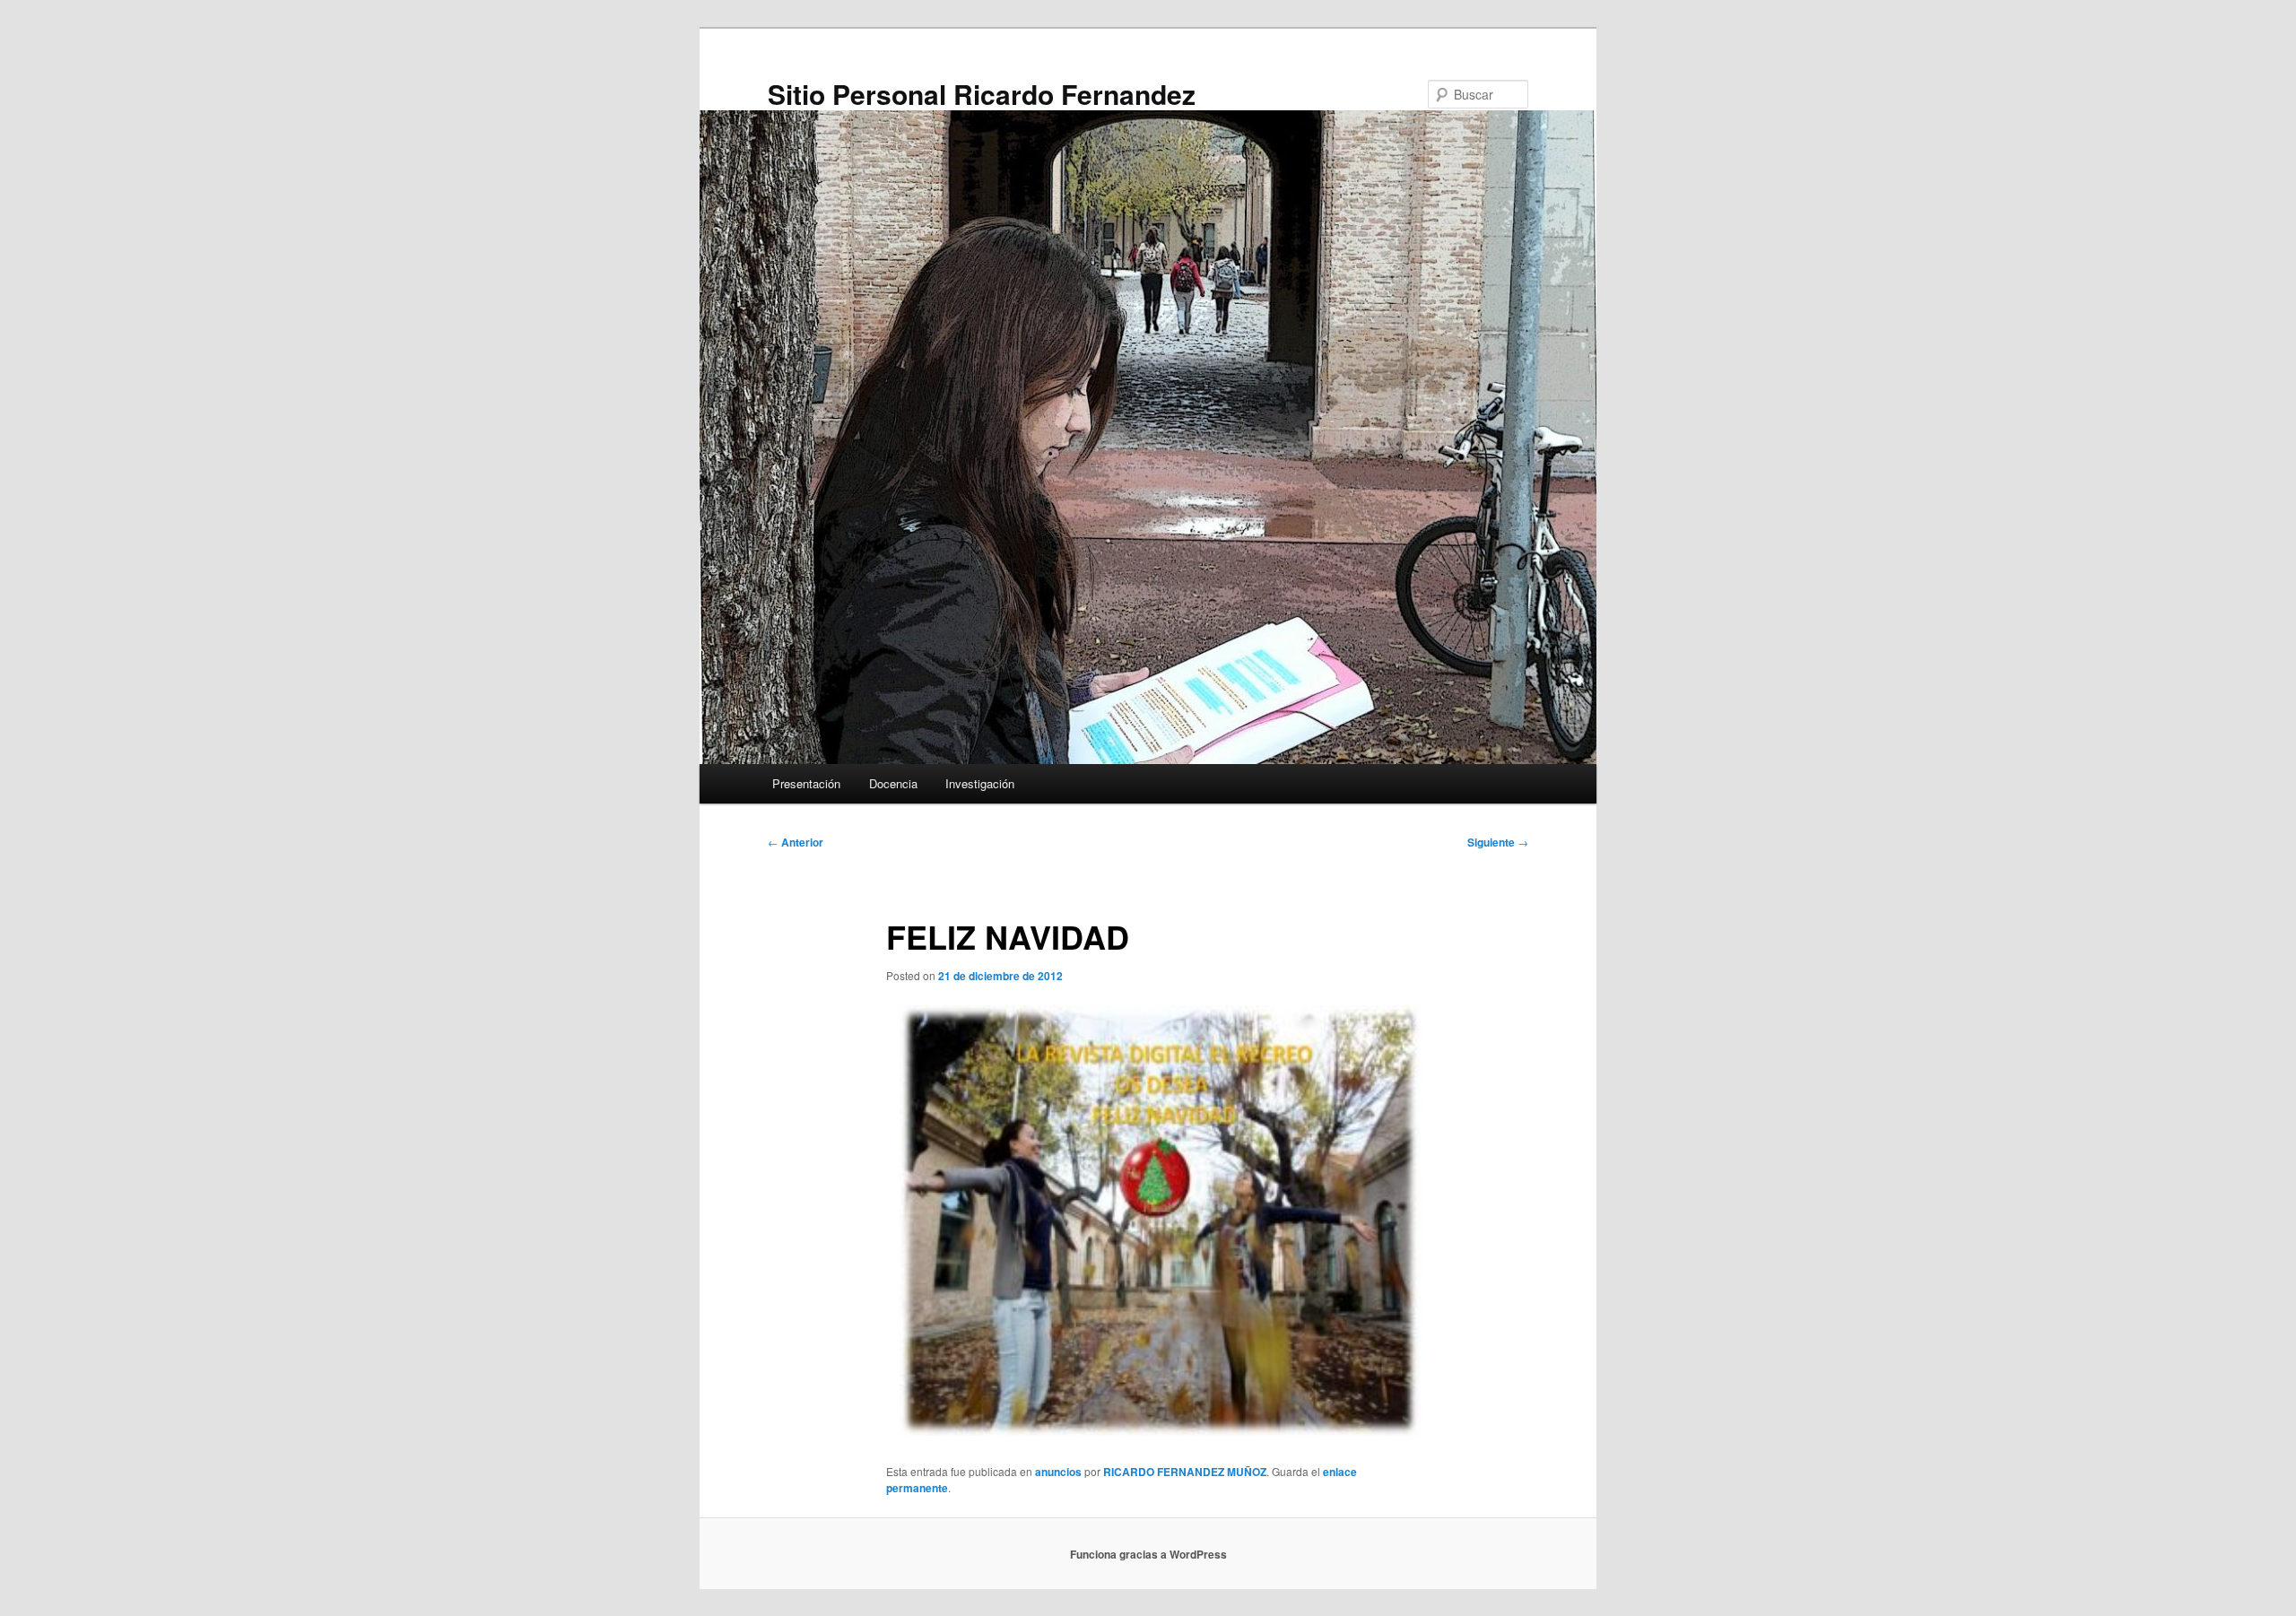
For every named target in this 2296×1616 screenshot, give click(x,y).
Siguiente (1498, 842)
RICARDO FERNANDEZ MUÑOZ (1185, 1472)
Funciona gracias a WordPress (1148, 1554)
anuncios (1058, 1472)
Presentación (806, 783)
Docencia (893, 783)
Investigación (980, 783)
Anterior (796, 842)
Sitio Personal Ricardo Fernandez (982, 94)
